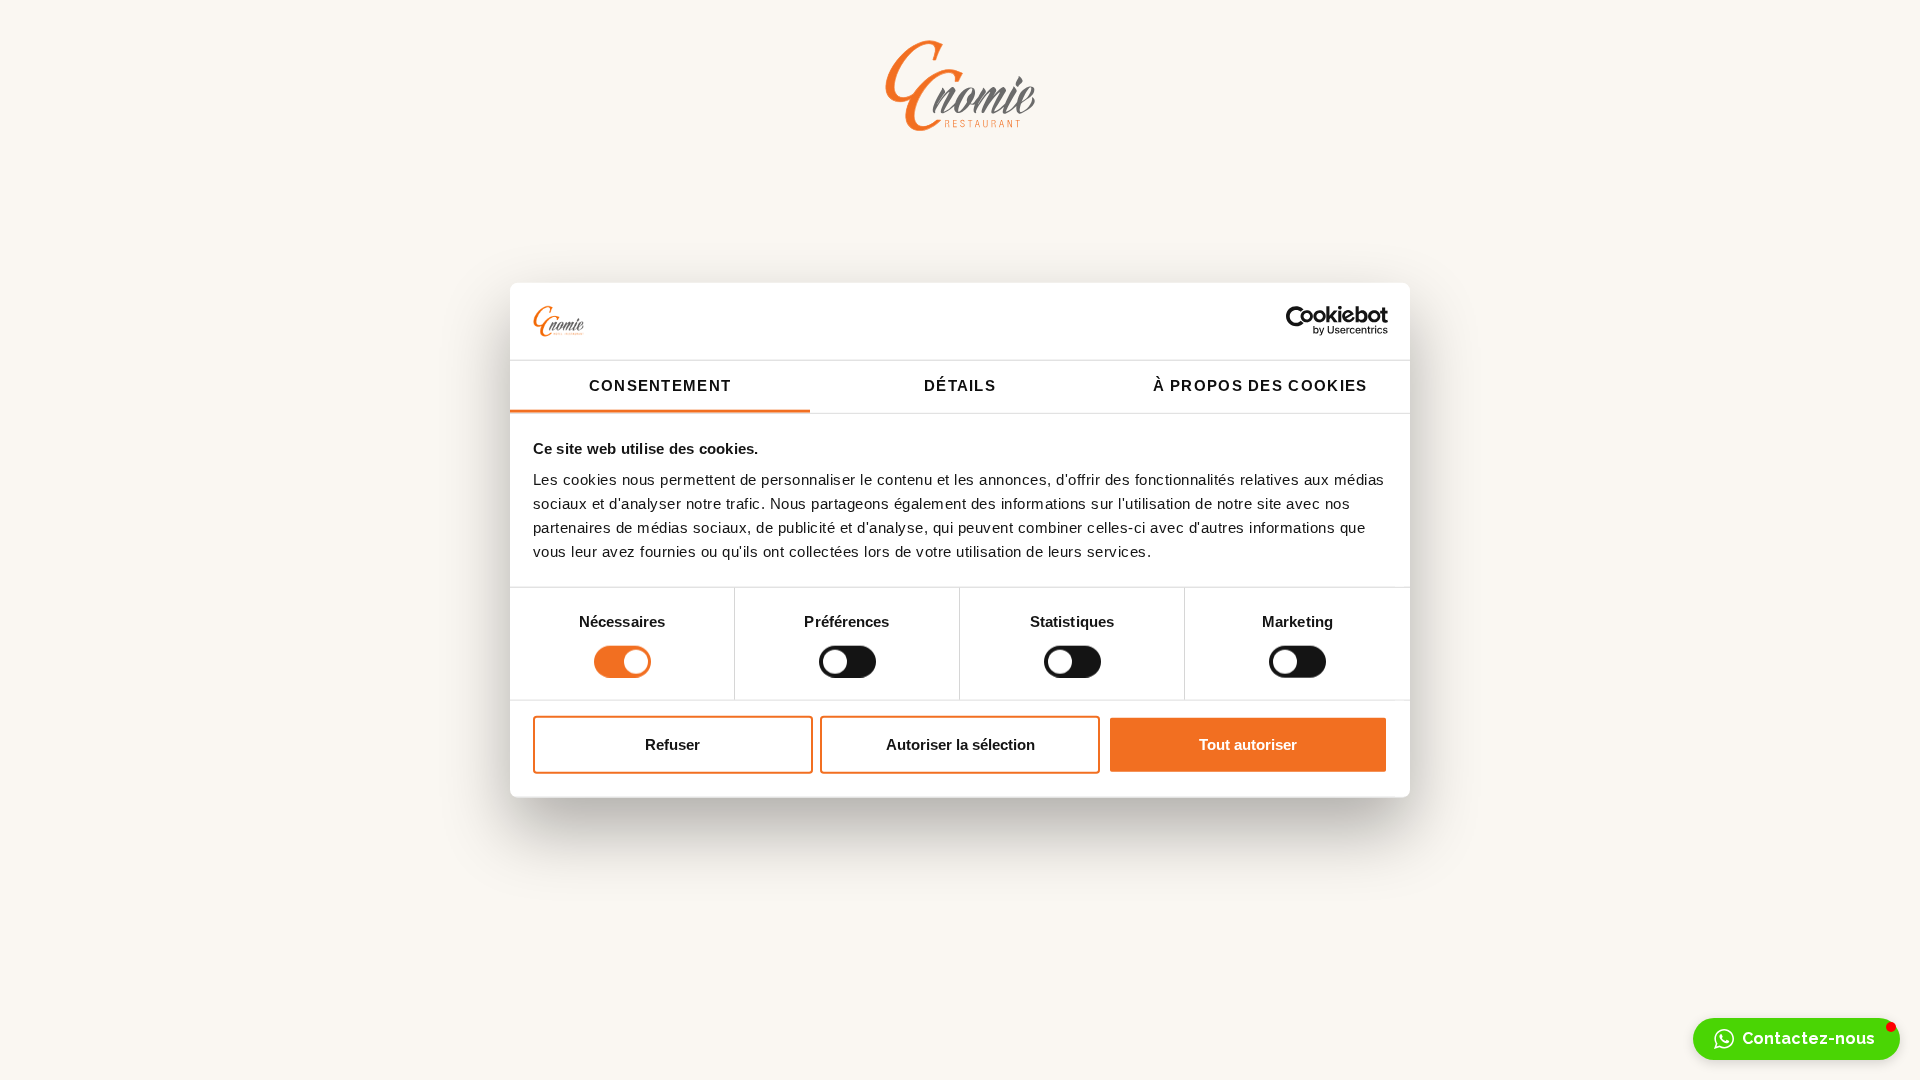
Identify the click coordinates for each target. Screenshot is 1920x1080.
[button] (1796, 1039)
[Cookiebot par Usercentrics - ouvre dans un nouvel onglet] (1300, 321)
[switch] (847, 661)
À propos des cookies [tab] (1260, 385)
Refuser (672, 744)
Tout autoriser (1248, 744)
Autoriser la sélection (960, 744)
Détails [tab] (960, 385)
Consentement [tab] (660, 385)
